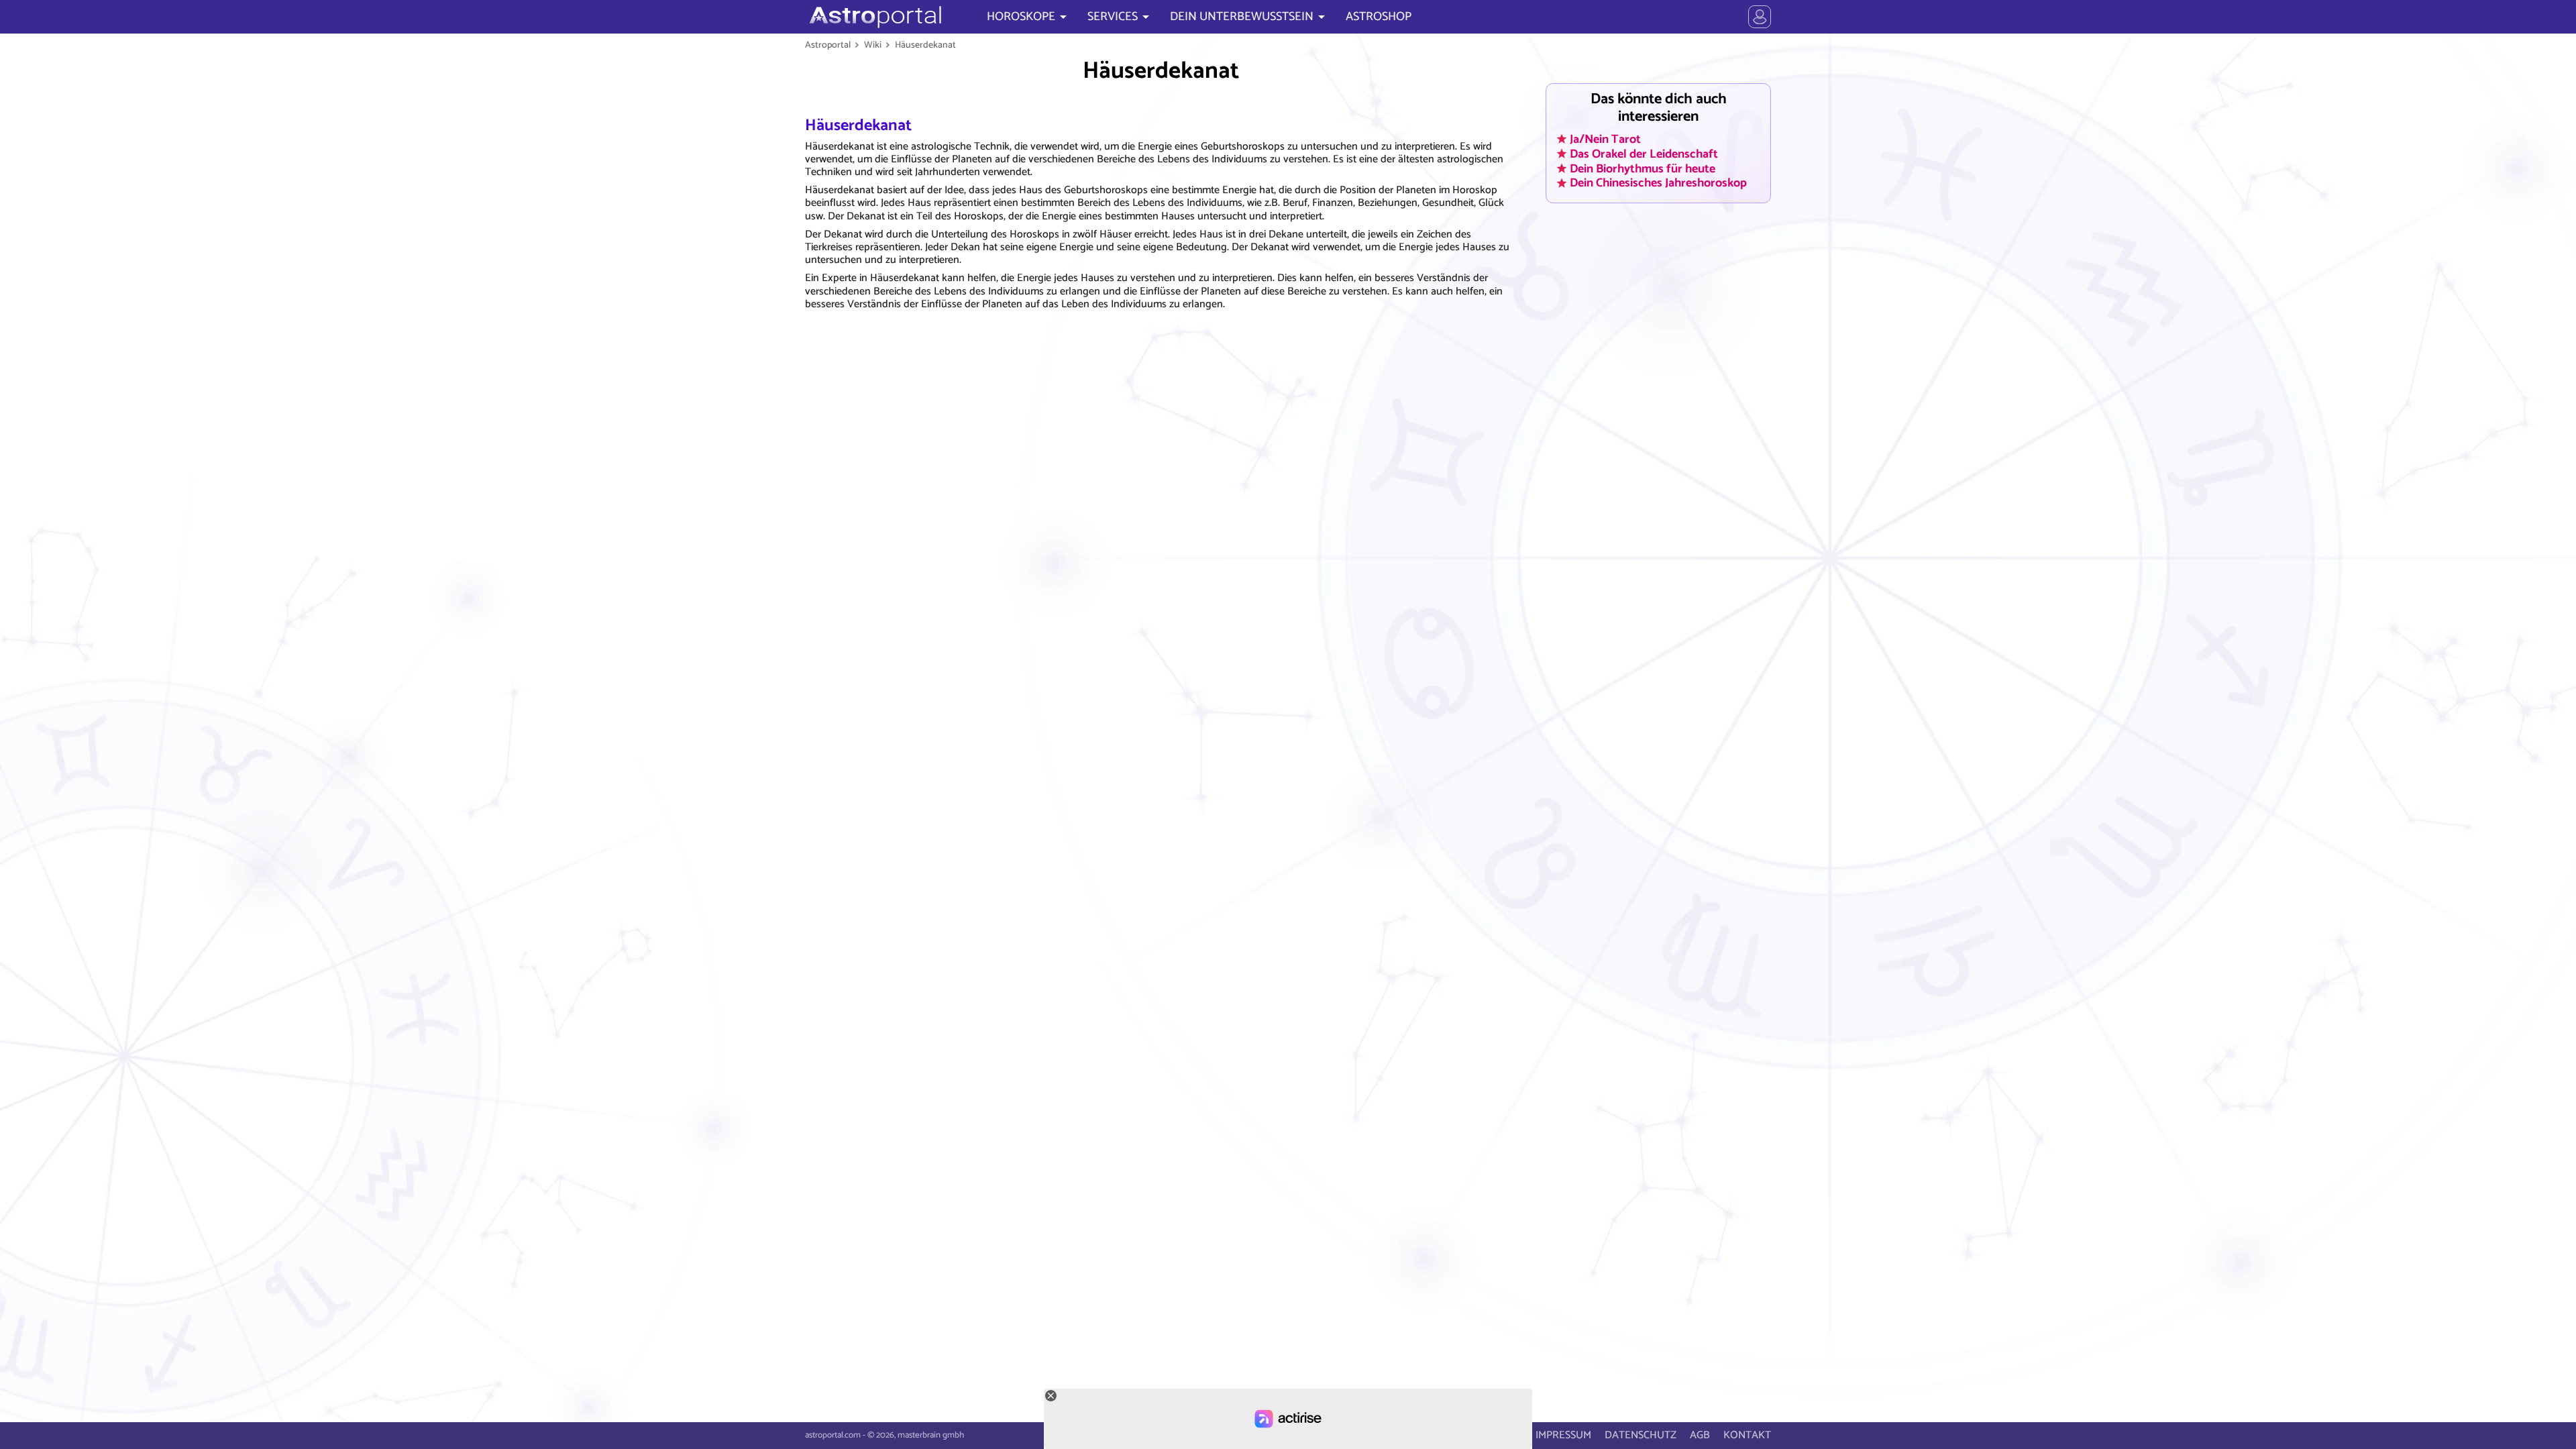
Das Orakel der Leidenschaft (1644, 154)
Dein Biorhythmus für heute (1643, 168)
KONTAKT (1747, 1435)
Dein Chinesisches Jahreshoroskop (1658, 183)
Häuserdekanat (925, 45)
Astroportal (828, 45)
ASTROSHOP (1379, 17)
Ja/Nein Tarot (1605, 139)
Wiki (873, 45)
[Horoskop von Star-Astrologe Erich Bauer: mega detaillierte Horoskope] (874, 17)
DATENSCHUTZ (1641, 1435)
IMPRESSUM (1563, 1435)
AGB (1700, 1435)
